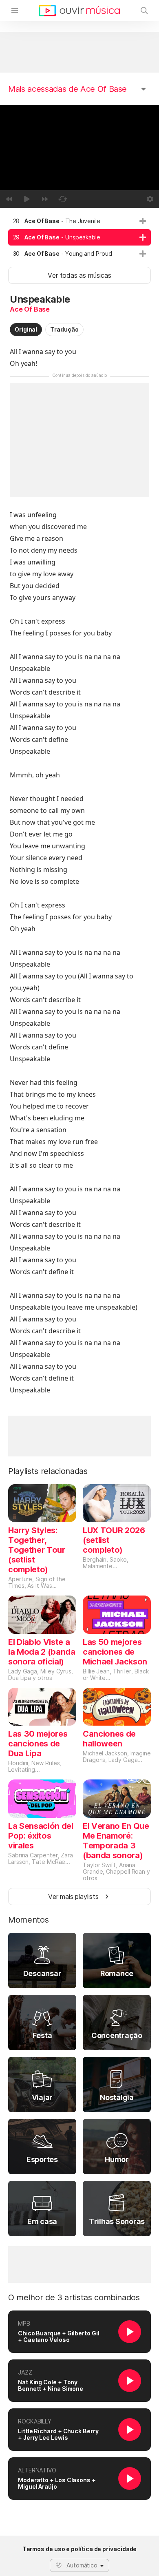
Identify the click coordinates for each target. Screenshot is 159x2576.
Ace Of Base (30, 309)
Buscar (144, 11)
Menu (15, 11)
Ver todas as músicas (79, 275)
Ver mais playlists (73, 1897)
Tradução (64, 329)
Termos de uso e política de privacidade (80, 2549)
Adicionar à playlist (143, 221)
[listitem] (79, 221)
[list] (79, 237)
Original (26, 329)
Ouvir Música (79, 11)
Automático (82, 2565)
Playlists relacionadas (48, 1471)
